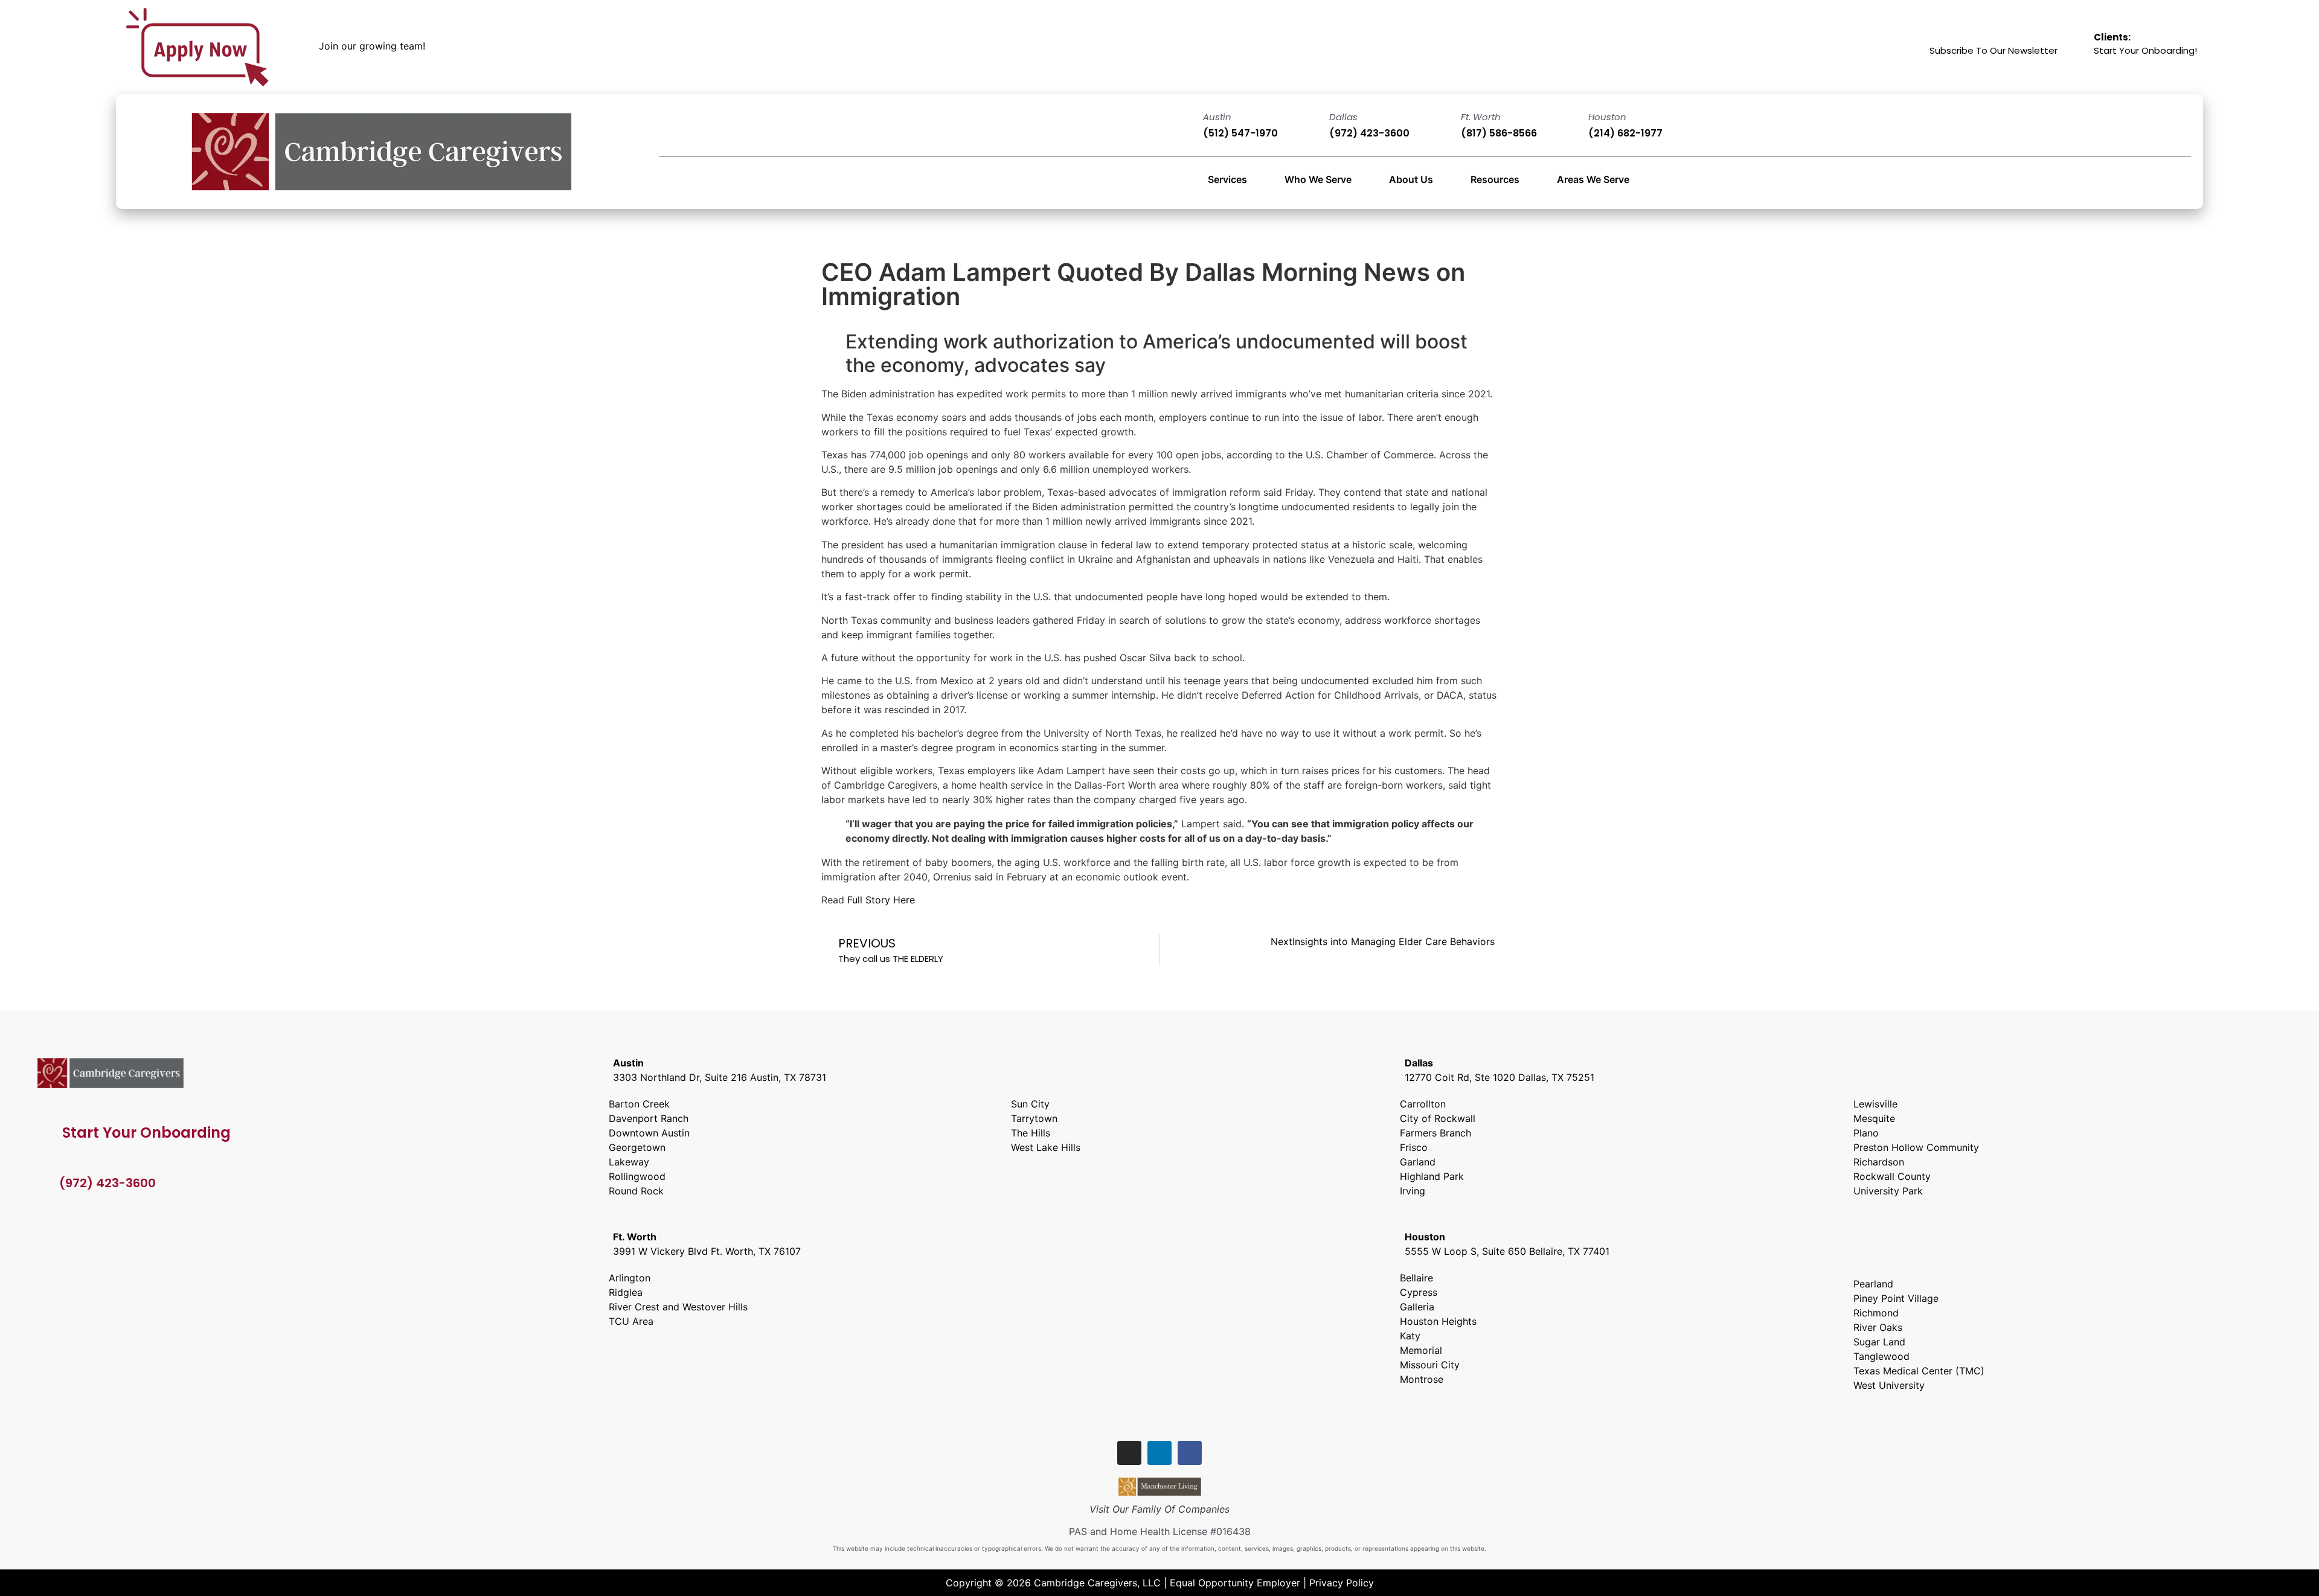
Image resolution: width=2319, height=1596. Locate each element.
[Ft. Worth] (1443, 126)
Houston (1607, 117)
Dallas (1343, 117)
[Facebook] (1190, 1453)
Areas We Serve (1593, 179)
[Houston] (1570, 126)
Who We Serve (1318, 179)
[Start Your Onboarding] (44, 1131)
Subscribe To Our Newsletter (1993, 50)
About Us (1411, 179)
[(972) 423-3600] (43, 1183)
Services (1227, 179)
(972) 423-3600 (1369, 133)
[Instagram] (1129, 1453)
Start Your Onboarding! (2145, 44)
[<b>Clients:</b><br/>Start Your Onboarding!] (2077, 47)
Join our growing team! (372, 46)
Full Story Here (881, 900)
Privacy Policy (1342, 1583)
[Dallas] (1311, 126)
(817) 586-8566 (1499, 133)
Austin (1217, 117)
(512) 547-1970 (1240, 133)
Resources (1495, 179)
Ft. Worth (1481, 117)
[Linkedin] (1159, 1453)
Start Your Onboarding (146, 1133)
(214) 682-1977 (1625, 133)
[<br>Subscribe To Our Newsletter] (1914, 47)
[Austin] (1185, 126)
